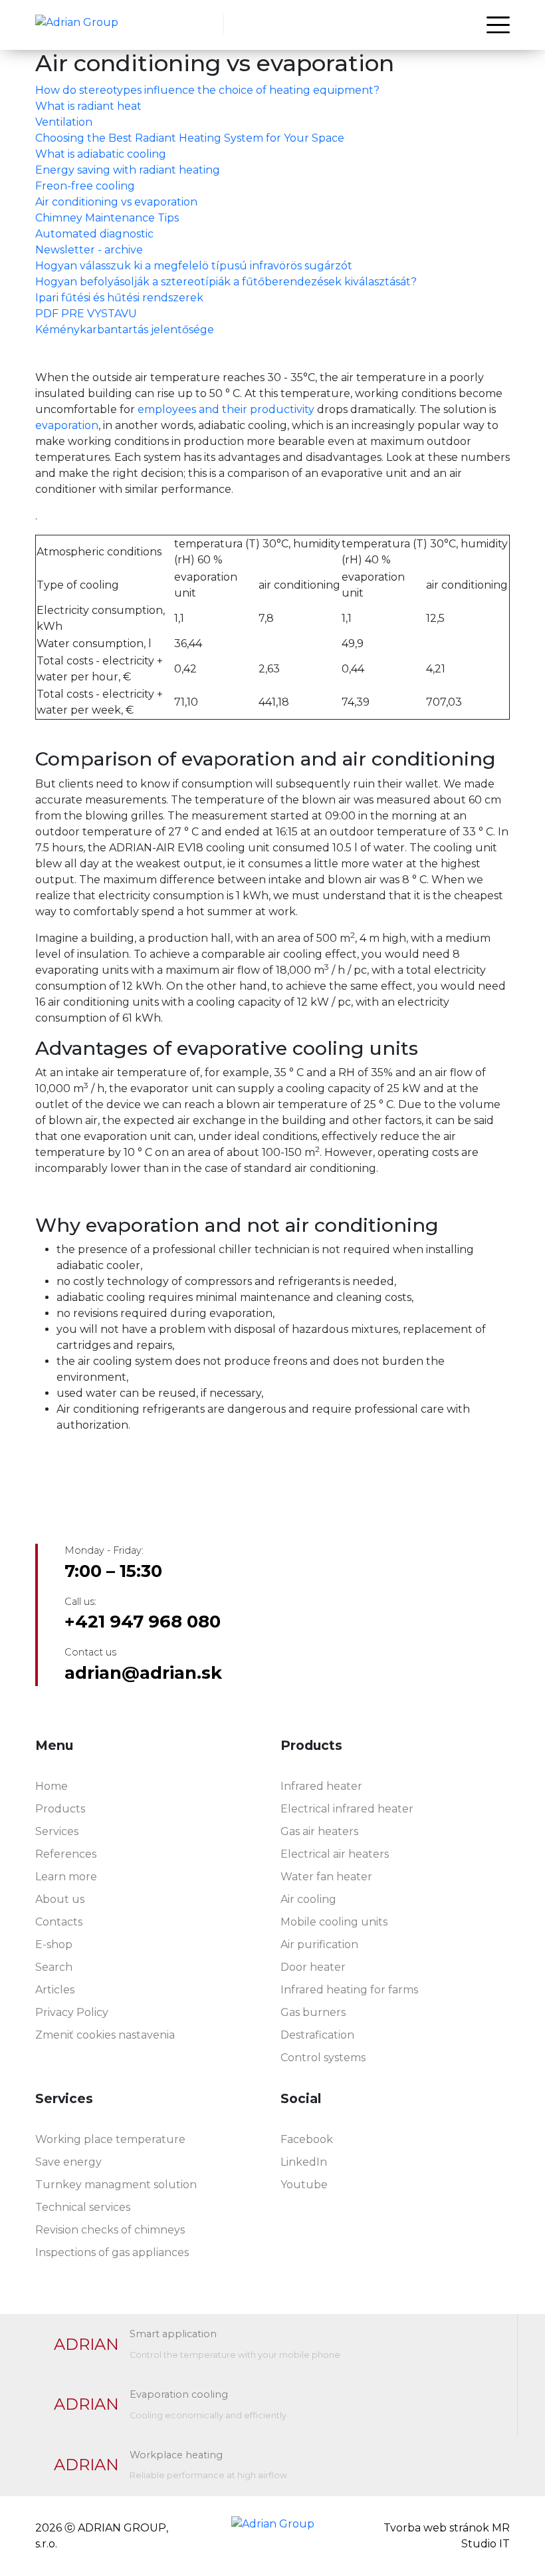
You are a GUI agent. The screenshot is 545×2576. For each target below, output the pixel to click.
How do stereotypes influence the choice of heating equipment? (207, 90)
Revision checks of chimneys (110, 2230)
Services (57, 1831)
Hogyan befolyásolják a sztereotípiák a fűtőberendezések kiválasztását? (226, 282)
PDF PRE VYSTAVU (86, 314)
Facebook (307, 2139)
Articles (55, 1990)
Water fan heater (326, 1877)
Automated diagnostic (94, 234)
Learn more (66, 1877)
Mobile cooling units (334, 1922)
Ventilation (64, 122)
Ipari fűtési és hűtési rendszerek (119, 298)
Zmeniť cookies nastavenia (105, 2035)
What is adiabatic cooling (101, 154)
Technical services (83, 2207)
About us (60, 1899)
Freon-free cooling (85, 186)
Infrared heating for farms (349, 1990)
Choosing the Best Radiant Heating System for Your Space (190, 138)
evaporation (67, 425)
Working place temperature (110, 2139)
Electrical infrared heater (347, 1809)
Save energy (68, 2162)
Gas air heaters (319, 1831)
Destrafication (317, 2035)
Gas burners (313, 2012)
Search (54, 1967)
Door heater (313, 1967)
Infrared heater (321, 1786)
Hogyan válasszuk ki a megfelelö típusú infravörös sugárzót (194, 266)
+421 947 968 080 (143, 1622)
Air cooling (308, 1899)
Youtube (304, 2185)
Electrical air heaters (335, 1854)
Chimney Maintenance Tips (107, 218)
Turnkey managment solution (116, 2185)
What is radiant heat (88, 106)
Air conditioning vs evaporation (116, 202)
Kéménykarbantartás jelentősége (125, 330)
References (66, 1854)
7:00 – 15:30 (113, 1571)
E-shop (54, 1944)
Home (52, 1786)
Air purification (319, 1944)
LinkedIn (304, 2162)
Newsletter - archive (89, 250)
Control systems (323, 2058)
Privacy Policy (72, 2012)
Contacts (59, 1922)
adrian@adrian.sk (143, 1673)
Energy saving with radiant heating (128, 170)
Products (60, 1809)
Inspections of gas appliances (112, 2252)
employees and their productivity (225, 409)
